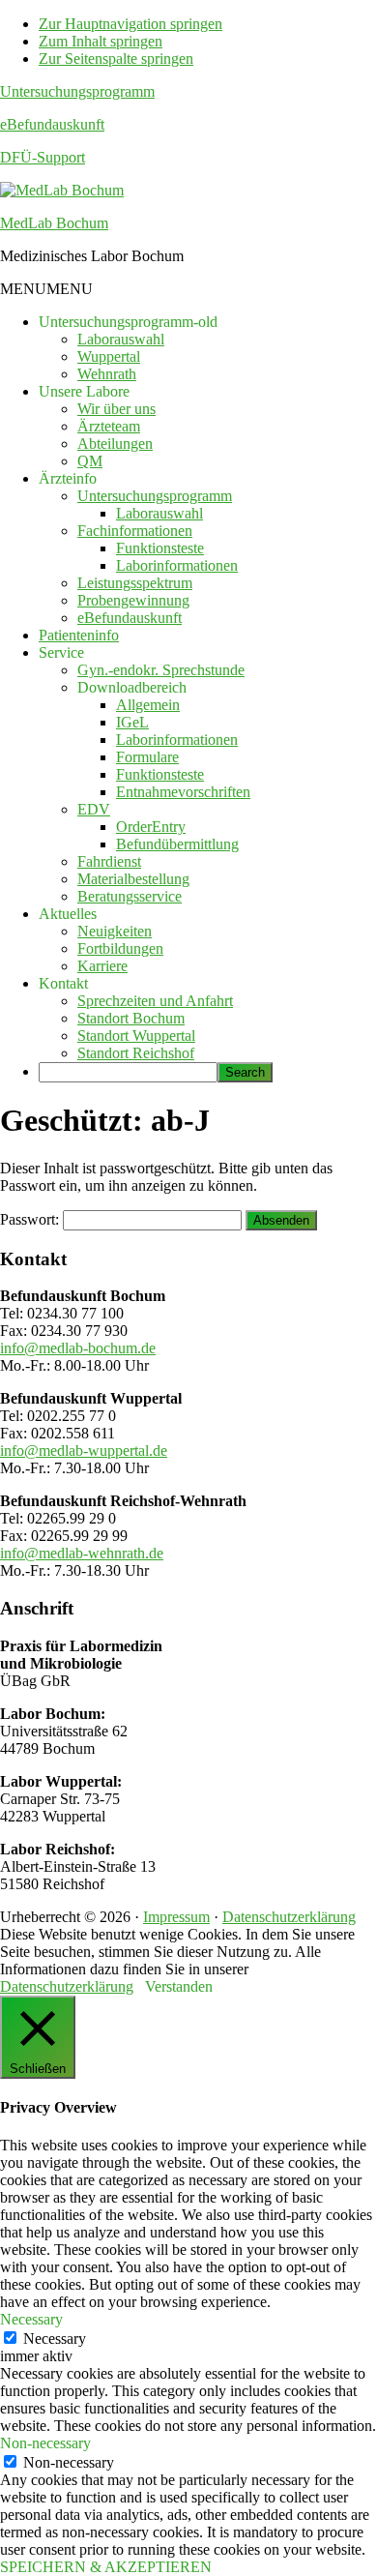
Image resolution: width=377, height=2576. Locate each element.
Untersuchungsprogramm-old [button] (128, 322)
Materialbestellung (133, 879)
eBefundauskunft (52, 124)
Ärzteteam (109, 426)
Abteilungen (115, 444)
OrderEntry (151, 827)
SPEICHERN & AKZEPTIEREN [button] (106, 2567)
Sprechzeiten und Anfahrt (155, 1001)
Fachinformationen (135, 531)
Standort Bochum (131, 1018)
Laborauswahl (121, 339)
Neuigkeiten (115, 931)
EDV (94, 809)
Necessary (55, 2339)
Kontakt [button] (63, 983)
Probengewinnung (133, 600)
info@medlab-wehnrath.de (82, 1553)
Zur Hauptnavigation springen (130, 24)
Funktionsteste (160, 548)
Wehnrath (107, 374)
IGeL (132, 722)
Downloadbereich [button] (132, 687)
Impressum (176, 1917)
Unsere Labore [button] (84, 391)
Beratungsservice (130, 896)
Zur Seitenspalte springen (116, 59)
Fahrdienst (109, 861)
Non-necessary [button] (45, 2443)
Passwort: (31, 1219)
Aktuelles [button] (68, 914)
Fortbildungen (120, 948)
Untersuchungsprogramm (77, 91)
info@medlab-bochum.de (78, 1348)
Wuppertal (109, 356)
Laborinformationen (177, 565)
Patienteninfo (79, 635)
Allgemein (148, 705)
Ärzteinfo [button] (68, 478)
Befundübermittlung (177, 844)
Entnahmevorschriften (183, 792)
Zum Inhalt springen (101, 41)
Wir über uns (116, 409)
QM (90, 461)
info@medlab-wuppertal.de (84, 1451)
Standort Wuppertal (136, 1036)
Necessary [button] (31, 2319)
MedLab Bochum (54, 223)
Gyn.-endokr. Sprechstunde (161, 670)
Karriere (102, 966)
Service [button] (61, 652)
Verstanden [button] (179, 1986)
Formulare (147, 757)
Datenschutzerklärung (289, 1917)
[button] (46, 289)
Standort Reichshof (136, 1053)
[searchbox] (128, 1072)
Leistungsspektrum (135, 583)
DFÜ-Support (43, 157)
